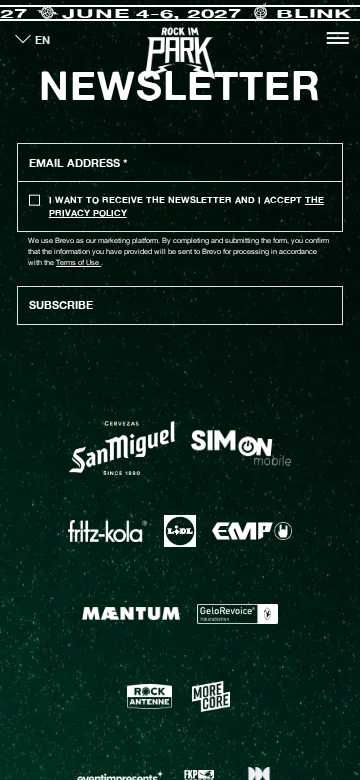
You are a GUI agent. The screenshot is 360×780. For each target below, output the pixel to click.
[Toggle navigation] (337, 37)
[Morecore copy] (211, 696)
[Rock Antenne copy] (149, 696)
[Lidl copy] (180, 531)
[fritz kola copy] (107, 531)
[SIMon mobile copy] (241, 448)
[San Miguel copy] (122, 448)
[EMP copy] (252, 531)
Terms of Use (78, 262)
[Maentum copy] (131, 614)
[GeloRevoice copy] (237, 614)
